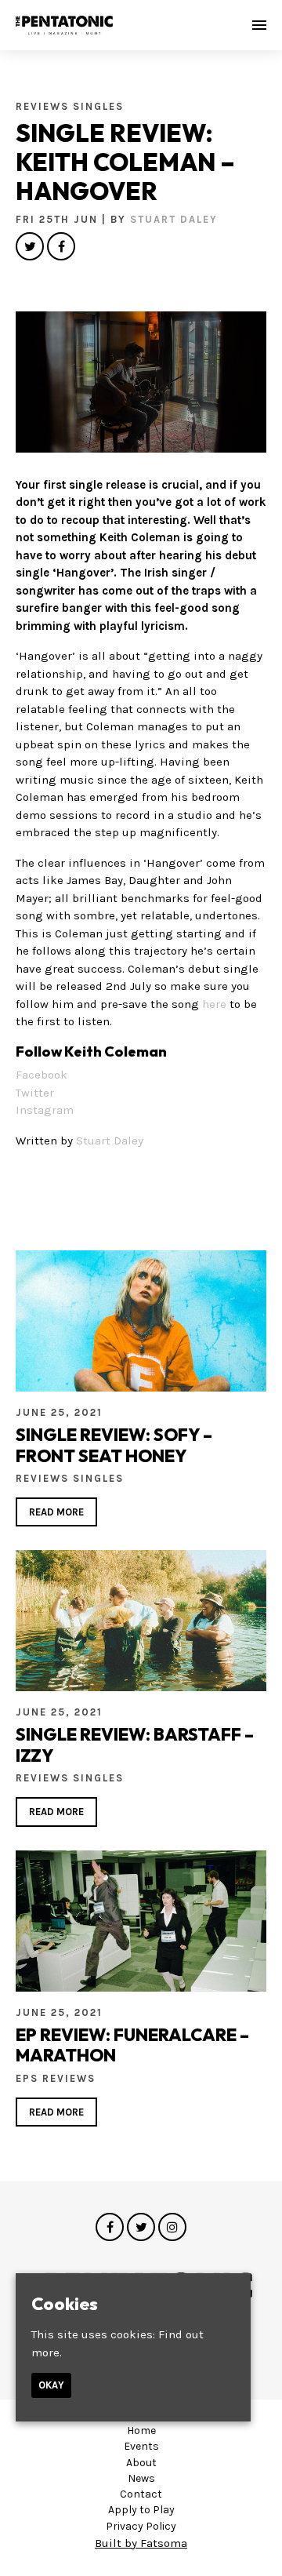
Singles (98, 106)
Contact (141, 2494)
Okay (51, 2385)
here (214, 1004)
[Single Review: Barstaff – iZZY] (141, 1621)
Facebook (42, 1075)
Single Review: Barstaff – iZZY (135, 1745)
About (141, 2463)
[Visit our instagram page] (172, 2228)
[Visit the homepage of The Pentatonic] (64, 25)
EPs (29, 2078)
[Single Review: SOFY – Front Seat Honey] (141, 1321)
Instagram (45, 1110)
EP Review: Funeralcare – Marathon (132, 2045)
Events (141, 2446)
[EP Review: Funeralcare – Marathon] (141, 1921)
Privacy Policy (141, 2526)
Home (141, 2430)
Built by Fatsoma (141, 2543)
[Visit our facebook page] (61, 247)
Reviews (44, 106)
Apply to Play (141, 2510)
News (141, 2478)
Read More (56, 1512)
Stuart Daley (174, 219)
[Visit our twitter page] (30, 247)
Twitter (35, 1093)
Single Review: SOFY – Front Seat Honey (114, 1445)
